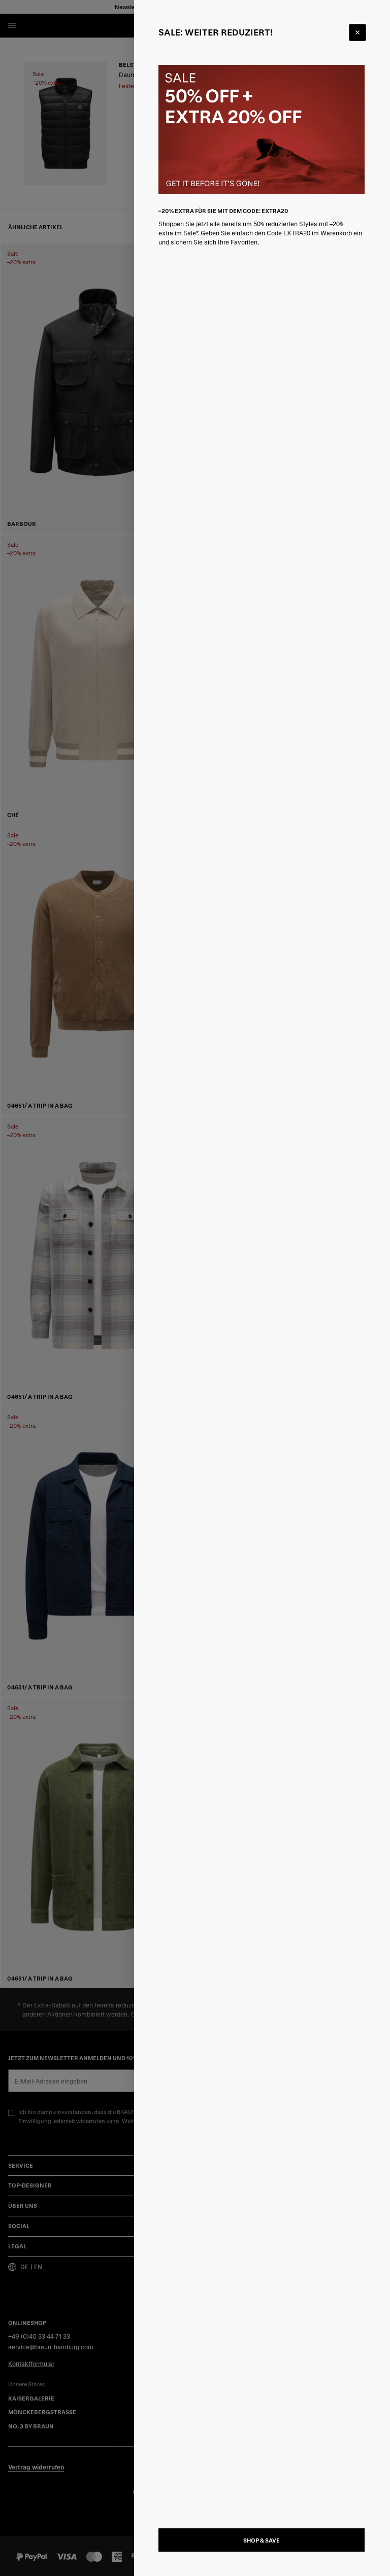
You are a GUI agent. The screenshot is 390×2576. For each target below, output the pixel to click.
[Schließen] (357, 32)
